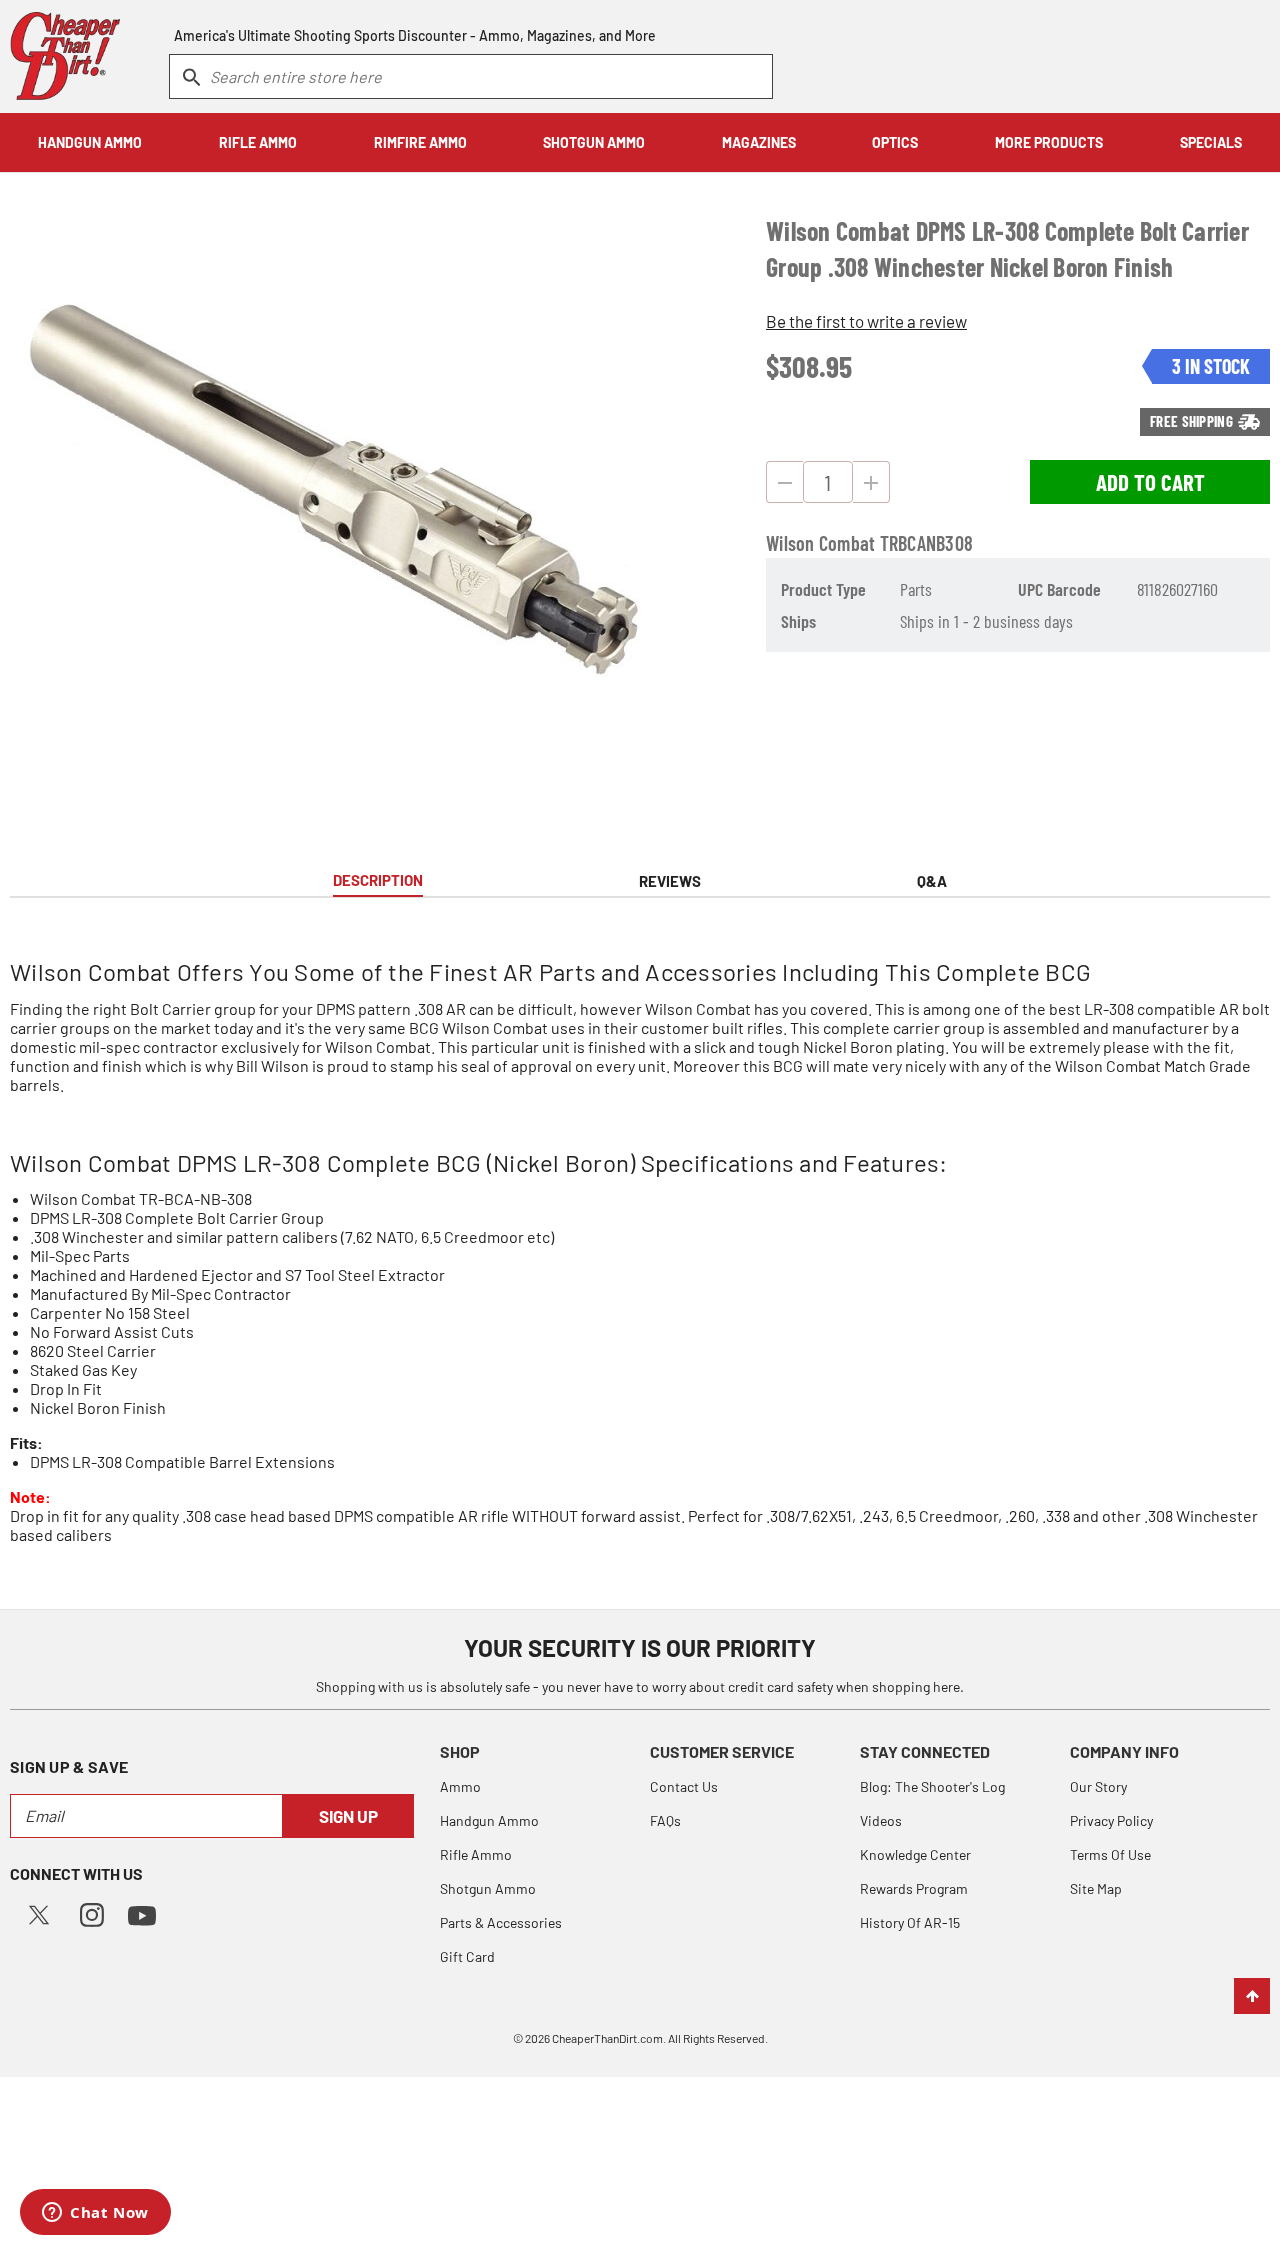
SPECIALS (1211, 142)
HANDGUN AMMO (90, 142)
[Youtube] (142, 1913)
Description (378, 880)
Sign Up (348, 1816)
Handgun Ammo (489, 1820)
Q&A (932, 881)
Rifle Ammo (476, 1854)
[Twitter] (39, 1912)
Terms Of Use (1110, 1854)
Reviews (670, 881)
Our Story (1098, 1786)
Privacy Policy (1111, 1820)
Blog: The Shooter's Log (932, 1786)
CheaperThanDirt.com (607, 2038)
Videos (881, 1820)
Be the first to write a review (866, 321)
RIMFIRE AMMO (420, 142)
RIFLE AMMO (258, 142)
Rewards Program (914, 1888)
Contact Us (684, 1786)
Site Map (1096, 1888)
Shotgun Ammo (488, 1888)
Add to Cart (1150, 482)
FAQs (665, 1820)
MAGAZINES (759, 142)
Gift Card (467, 1956)
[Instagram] (92, 1912)
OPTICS (895, 142)
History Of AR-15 (910, 1922)
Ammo (460, 1786)
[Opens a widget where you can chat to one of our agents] (95, 2214)
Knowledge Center (915, 1854)
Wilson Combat (820, 543)
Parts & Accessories (501, 1922)
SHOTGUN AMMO (594, 142)
